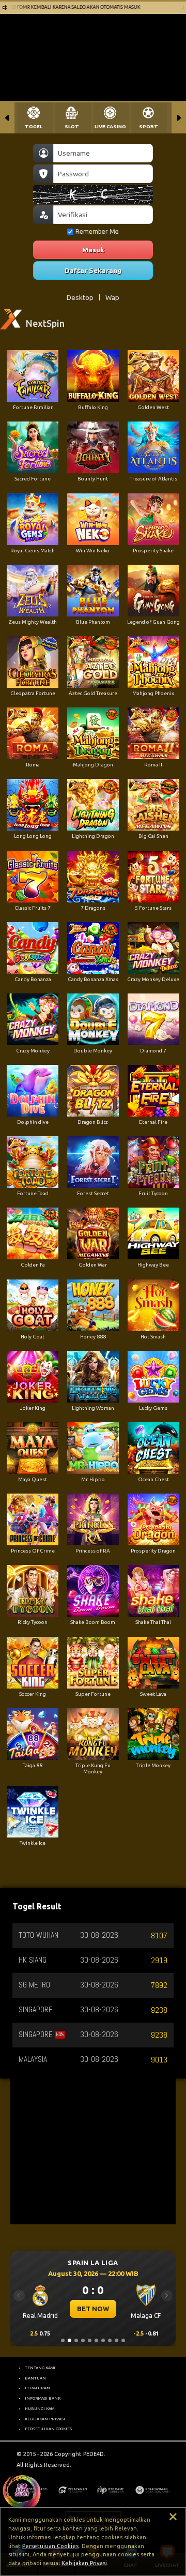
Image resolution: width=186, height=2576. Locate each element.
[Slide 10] (123, 2340)
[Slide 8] (110, 2340)
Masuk (93, 250)
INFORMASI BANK (43, 2398)
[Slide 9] (117, 2340)
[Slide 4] (83, 2340)
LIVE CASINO (110, 126)
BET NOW (93, 2309)
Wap (112, 297)
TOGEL (34, 126)
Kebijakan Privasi (84, 2563)
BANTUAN (35, 2378)
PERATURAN (37, 2388)
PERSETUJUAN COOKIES (48, 2429)
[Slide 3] (76, 2340)
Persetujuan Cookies (50, 2546)
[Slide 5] (90, 2340)
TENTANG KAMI (40, 2368)
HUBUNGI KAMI (40, 2408)
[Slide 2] (69, 2340)
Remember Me (97, 231)
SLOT (72, 126)
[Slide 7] (103, 2340)
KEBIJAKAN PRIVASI (45, 2419)
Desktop (80, 297)
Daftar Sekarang (93, 270)
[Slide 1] (63, 2340)
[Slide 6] (96, 2340)
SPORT (149, 126)
